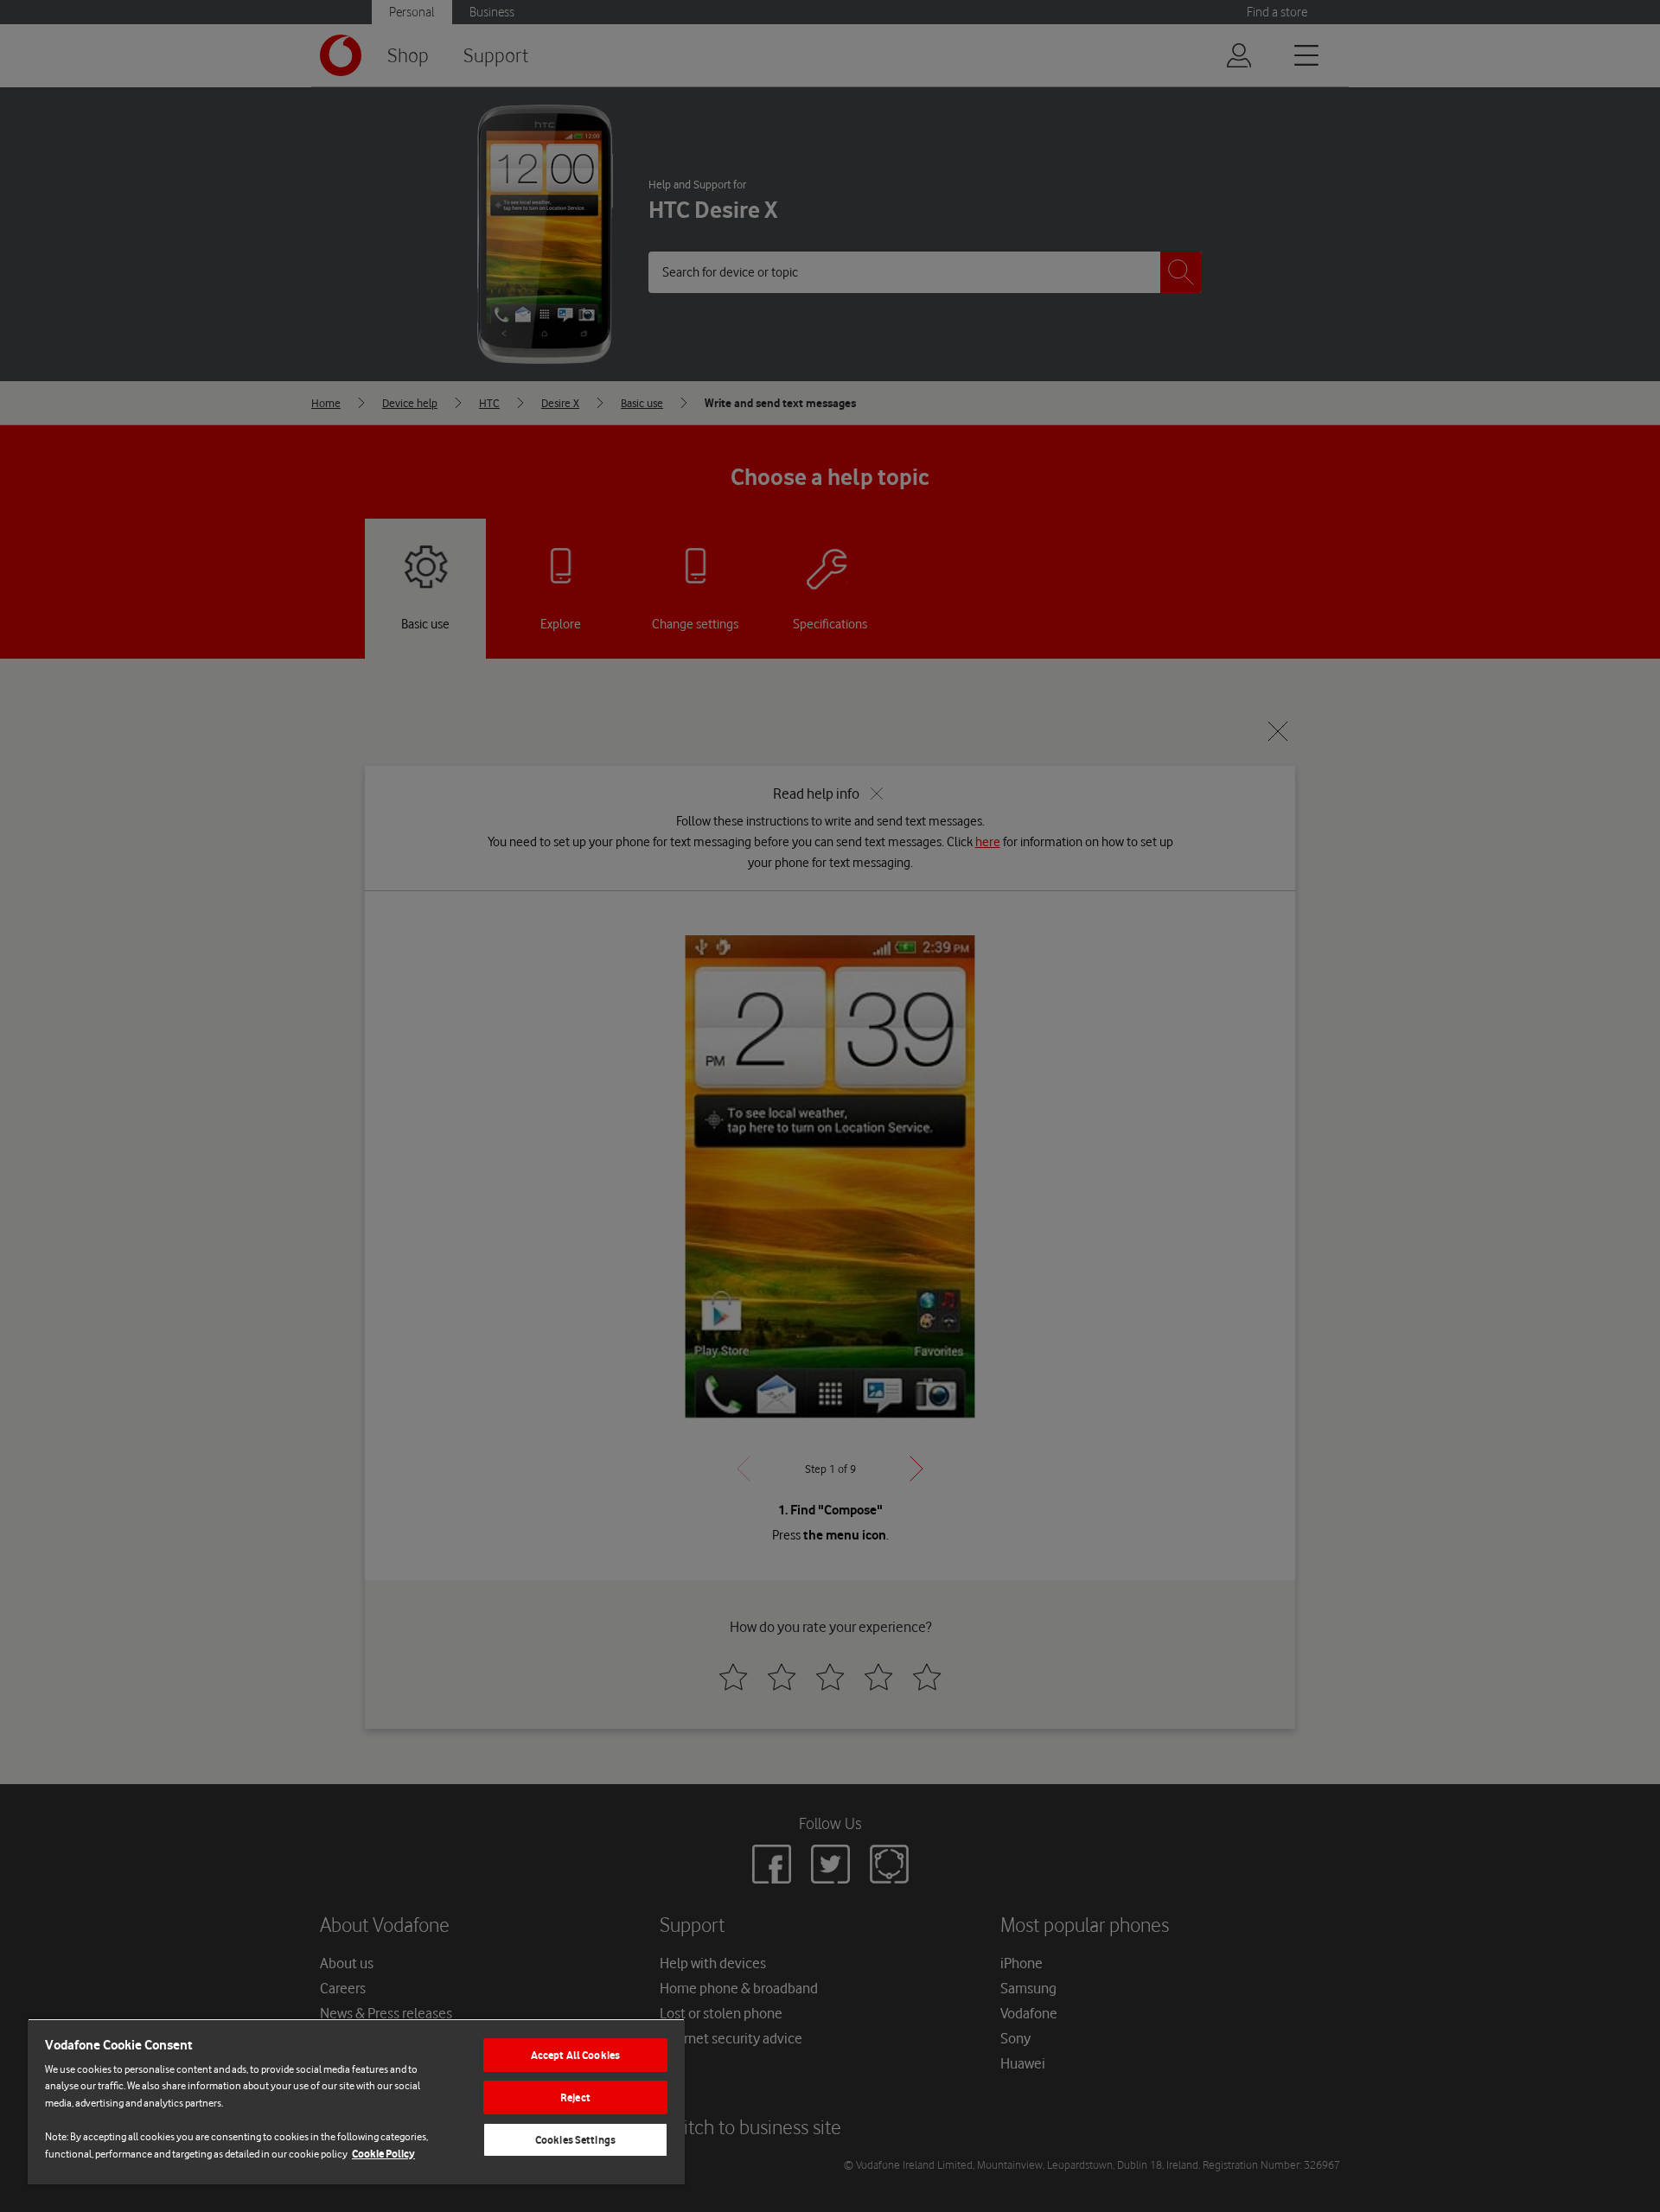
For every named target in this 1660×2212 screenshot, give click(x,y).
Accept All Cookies (575, 2055)
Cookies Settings (575, 2140)
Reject (575, 2097)
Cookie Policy (383, 2154)
